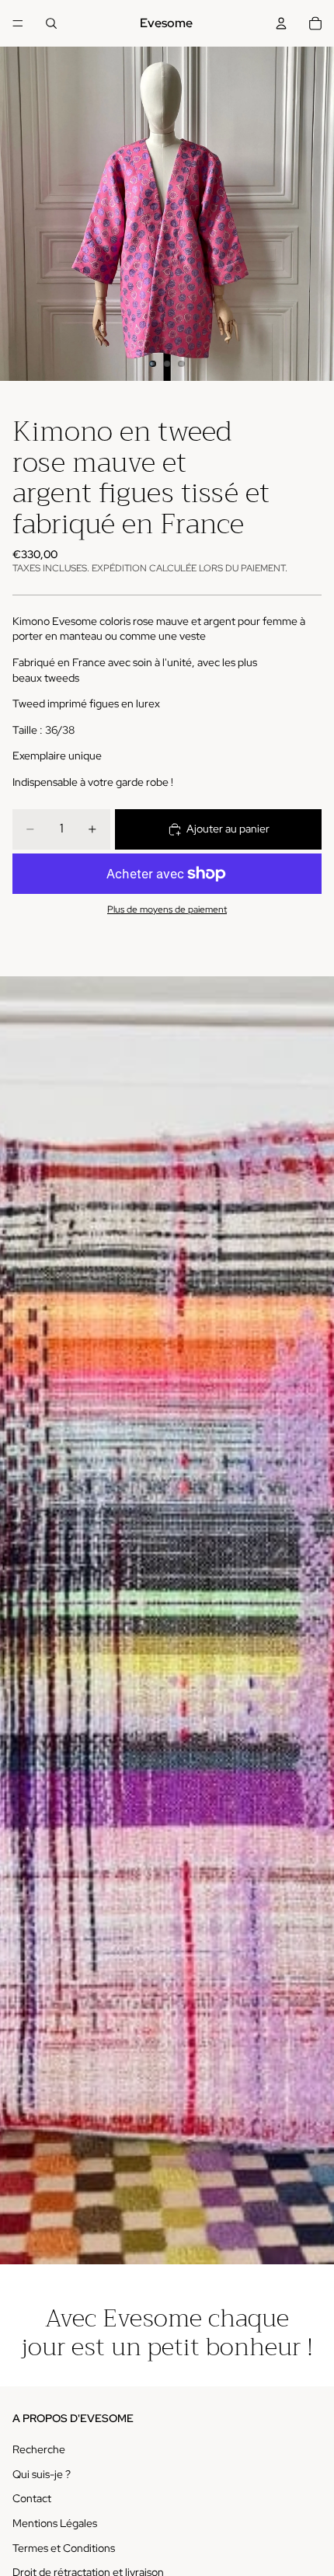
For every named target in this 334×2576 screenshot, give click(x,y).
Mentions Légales (55, 2523)
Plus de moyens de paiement (167, 909)
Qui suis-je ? (42, 2474)
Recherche (39, 2449)
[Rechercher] (51, 23)
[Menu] (18, 23)
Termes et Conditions (64, 2548)
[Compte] (281, 23)
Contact (32, 2499)
